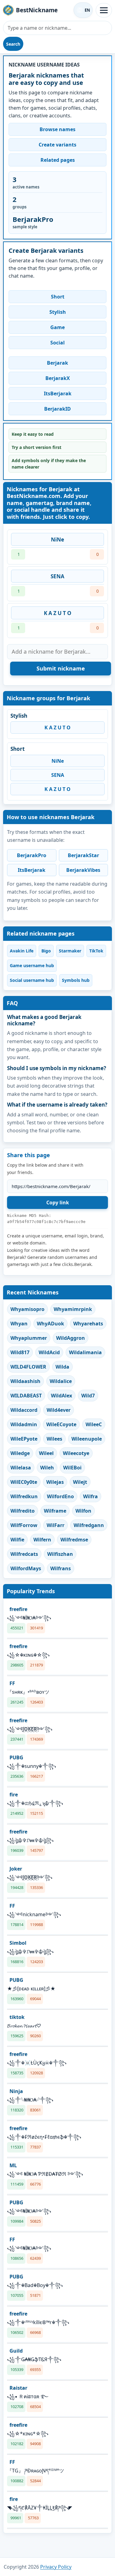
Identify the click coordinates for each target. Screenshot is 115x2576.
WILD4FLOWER (28, 1367)
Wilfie (17, 1540)
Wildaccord (24, 1410)
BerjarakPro (32, 855)
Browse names (57, 129)
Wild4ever (59, 1410)
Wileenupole (87, 1439)
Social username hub (32, 980)
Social (57, 343)
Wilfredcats (24, 1554)
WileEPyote (24, 1439)
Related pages (58, 160)
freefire (18, 1609)
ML (13, 2165)
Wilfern (42, 1540)
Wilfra (90, 1496)
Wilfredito (23, 1511)
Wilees (54, 1439)
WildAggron (71, 1338)
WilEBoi (72, 1468)
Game (57, 327)
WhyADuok (50, 1324)
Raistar (18, 2388)
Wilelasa (21, 1468)
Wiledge (20, 1453)
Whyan (19, 1324)
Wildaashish (25, 1381)
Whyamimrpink (73, 1309)
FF (12, 1683)
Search (13, 44)
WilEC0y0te (24, 1482)
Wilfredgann (89, 1525)
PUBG (16, 1757)
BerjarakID (57, 409)
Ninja (16, 2091)
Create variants (57, 145)
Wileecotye (76, 1453)
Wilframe (55, 1511)
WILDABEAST (26, 1396)
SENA (57, 576)
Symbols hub (76, 980)
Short (58, 297)
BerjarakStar (83, 855)
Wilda (62, 1367)
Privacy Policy (56, 2567)
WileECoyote (61, 1424)
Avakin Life (22, 951)
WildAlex (61, 1396)
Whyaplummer (29, 1338)
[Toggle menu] (104, 10)
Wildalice (61, 1381)
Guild (16, 2351)
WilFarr (56, 1525)
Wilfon (83, 1511)
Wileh (47, 1468)
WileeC (94, 1424)
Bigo (46, 951)
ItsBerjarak (58, 393)
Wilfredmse (74, 1540)
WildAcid (49, 1352)
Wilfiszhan (60, 1554)
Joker (16, 1869)
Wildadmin (24, 1424)
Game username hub (32, 965)
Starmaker (70, 951)
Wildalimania (85, 1352)
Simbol (18, 1943)
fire (14, 1795)
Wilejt (80, 1482)
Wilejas (55, 1482)
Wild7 (88, 1396)
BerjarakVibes (83, 870)
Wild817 (20, 1352)
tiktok (17, 2017)
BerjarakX (58, 378)
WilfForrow (24, 1525)
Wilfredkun (24, 1496)
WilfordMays (26, 1568)
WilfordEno (60, 1496)
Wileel (46, 1453)
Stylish (58, 312)
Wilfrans (61, 1568)
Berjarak (57, 363)
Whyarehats (88, 1324)
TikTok (96, 951)
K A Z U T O (58, 613)
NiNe (57, 540)
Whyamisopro (27, 1309)
